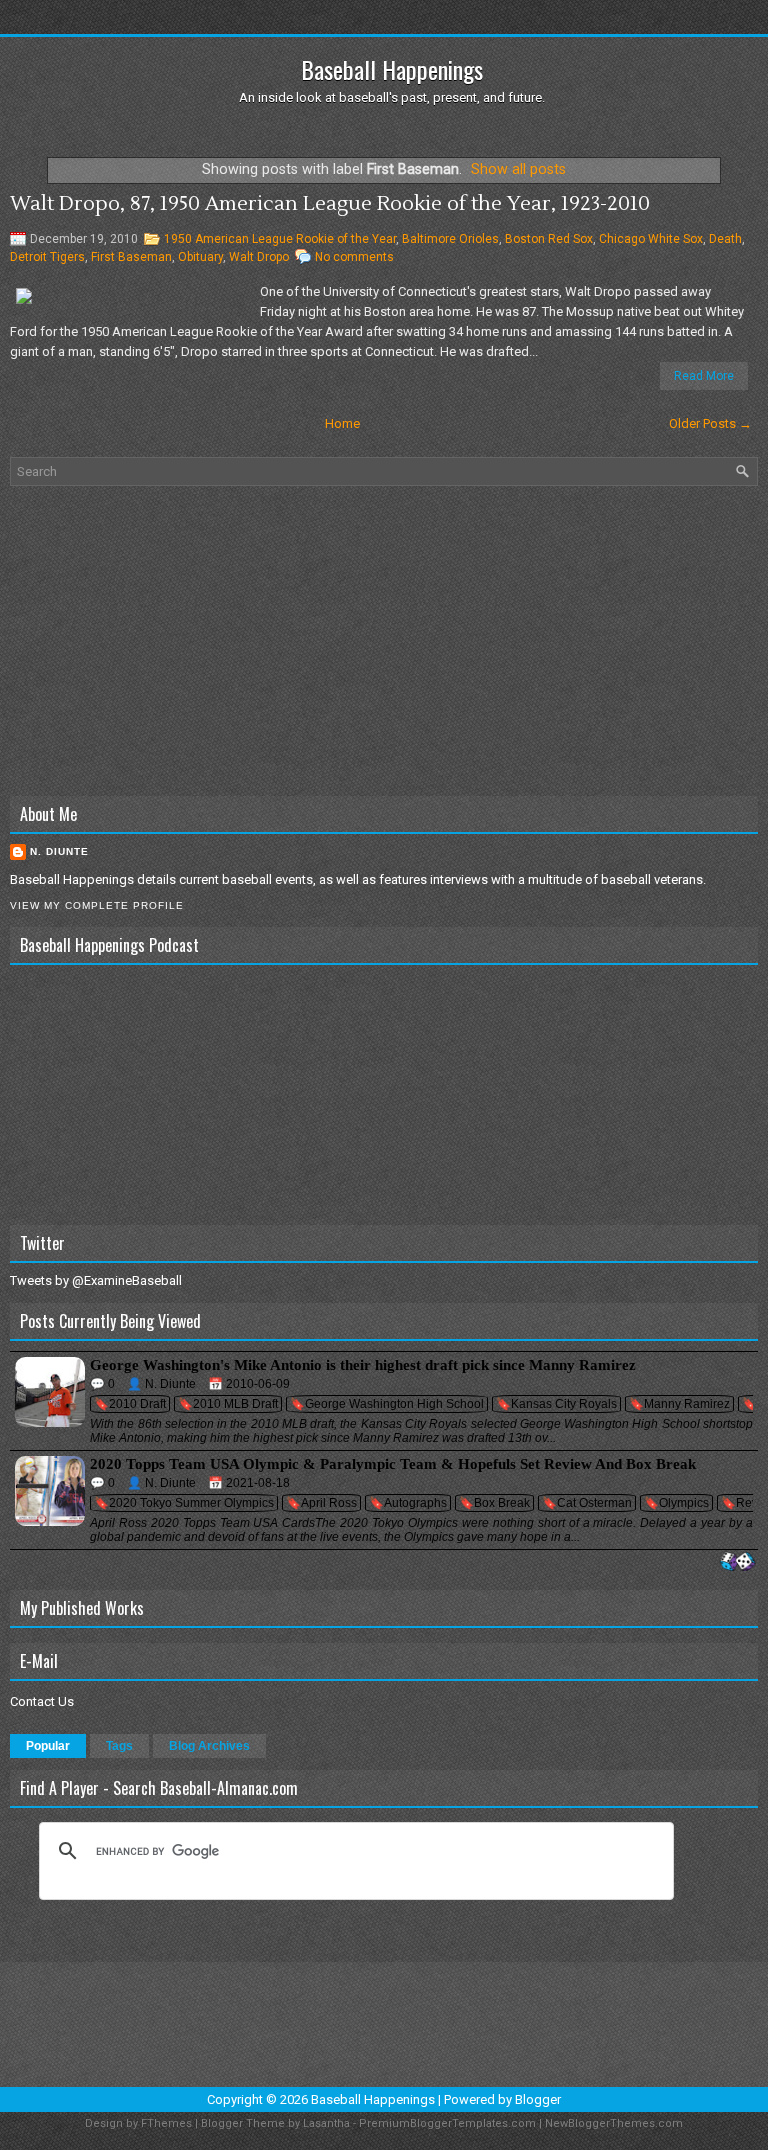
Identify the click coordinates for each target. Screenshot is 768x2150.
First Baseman (131, 257)
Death (725, 239)
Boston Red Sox (549, 239)
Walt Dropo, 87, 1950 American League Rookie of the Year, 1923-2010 (330, 204)
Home (342, 423)
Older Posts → (710, 423)
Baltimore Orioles (450, 239)
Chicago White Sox (651, 239)
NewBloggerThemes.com (614, 2123)
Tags (119, 1746)
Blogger (538, 2099)
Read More (704, 376)
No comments (354, 257)
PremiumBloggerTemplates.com (447, 2123)
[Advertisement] (384, 641)
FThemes (166, 2123)
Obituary (200, 257)
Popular (48, 1746)
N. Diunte (59, 851)
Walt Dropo (259, 257)
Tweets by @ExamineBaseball (96, 1280)
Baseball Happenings (392, 69)
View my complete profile (97, 905)
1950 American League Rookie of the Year (280, 239)
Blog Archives (209, 1746)
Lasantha (326, 2123)
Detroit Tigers (47, 257)
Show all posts (518, 169)
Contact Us (42, 1701)
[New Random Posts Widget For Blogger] (737, 1562)
